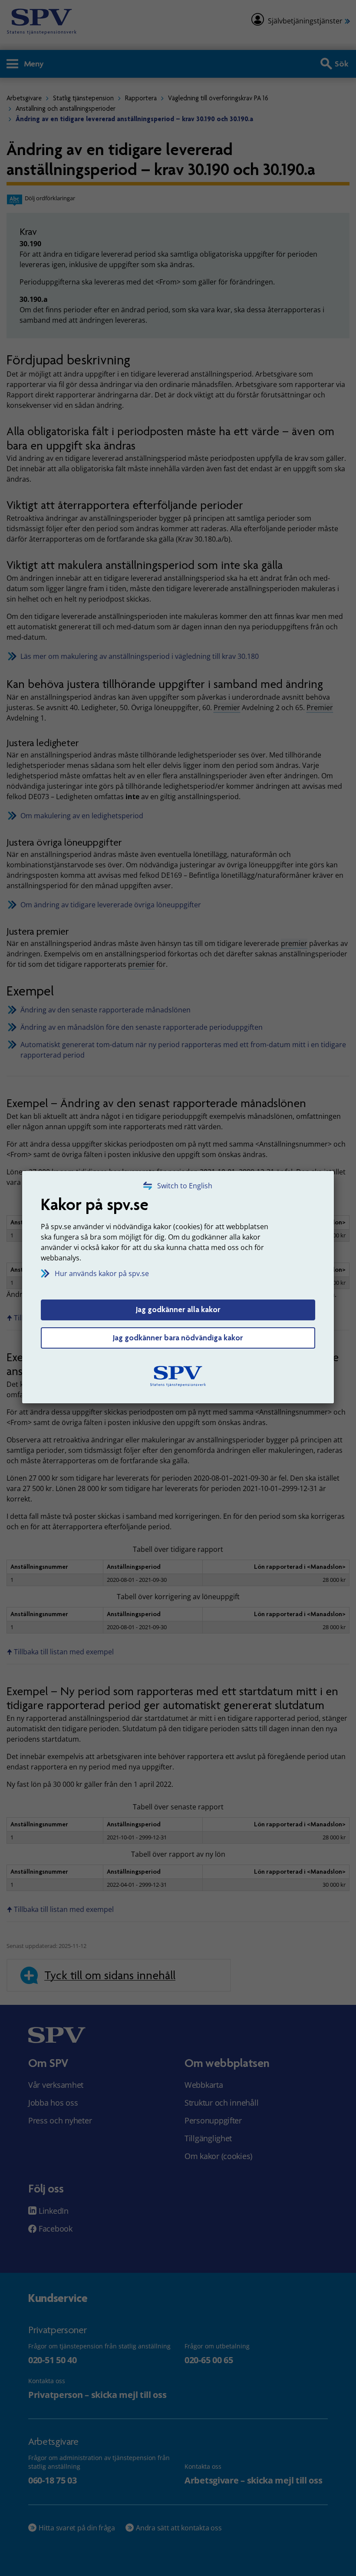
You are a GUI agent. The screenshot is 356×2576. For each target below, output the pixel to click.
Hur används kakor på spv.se (102, 1273)
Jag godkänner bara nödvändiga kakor (178, 1338)
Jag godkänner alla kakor (178, 1309)
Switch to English (185, 1186)
